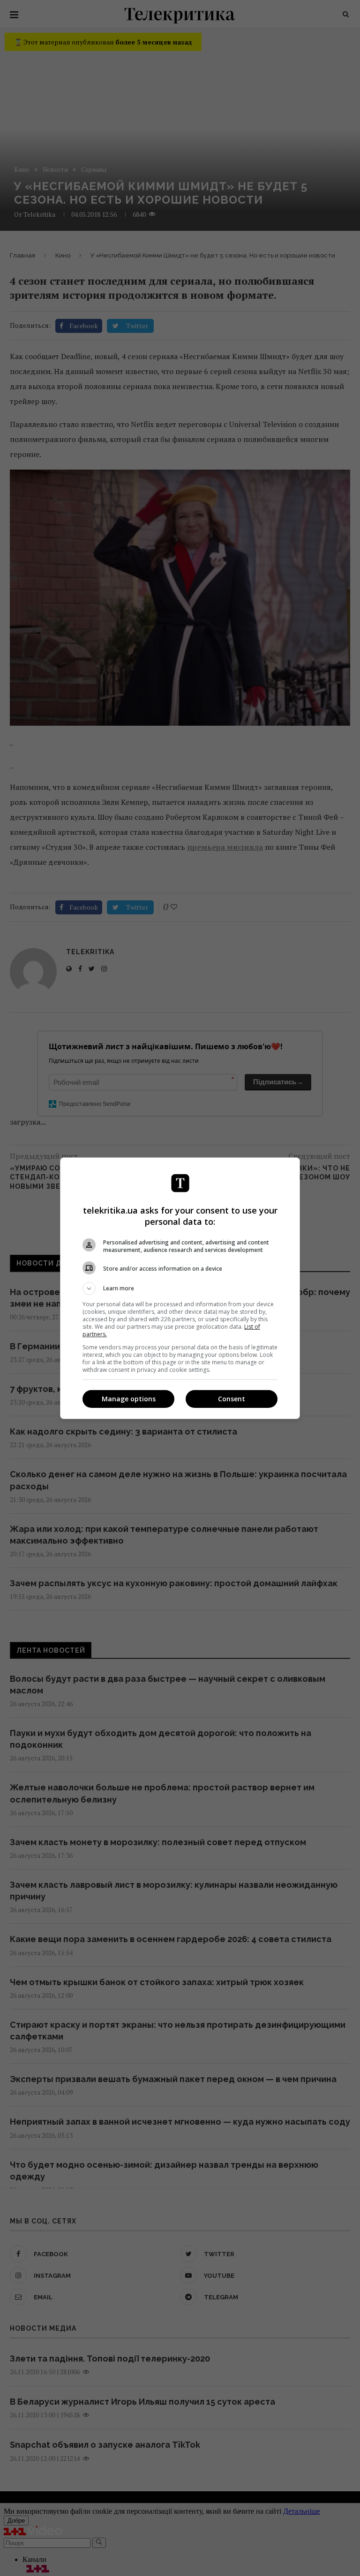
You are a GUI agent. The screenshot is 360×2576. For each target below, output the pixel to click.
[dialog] (180, 1288)
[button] (180, 1288)
